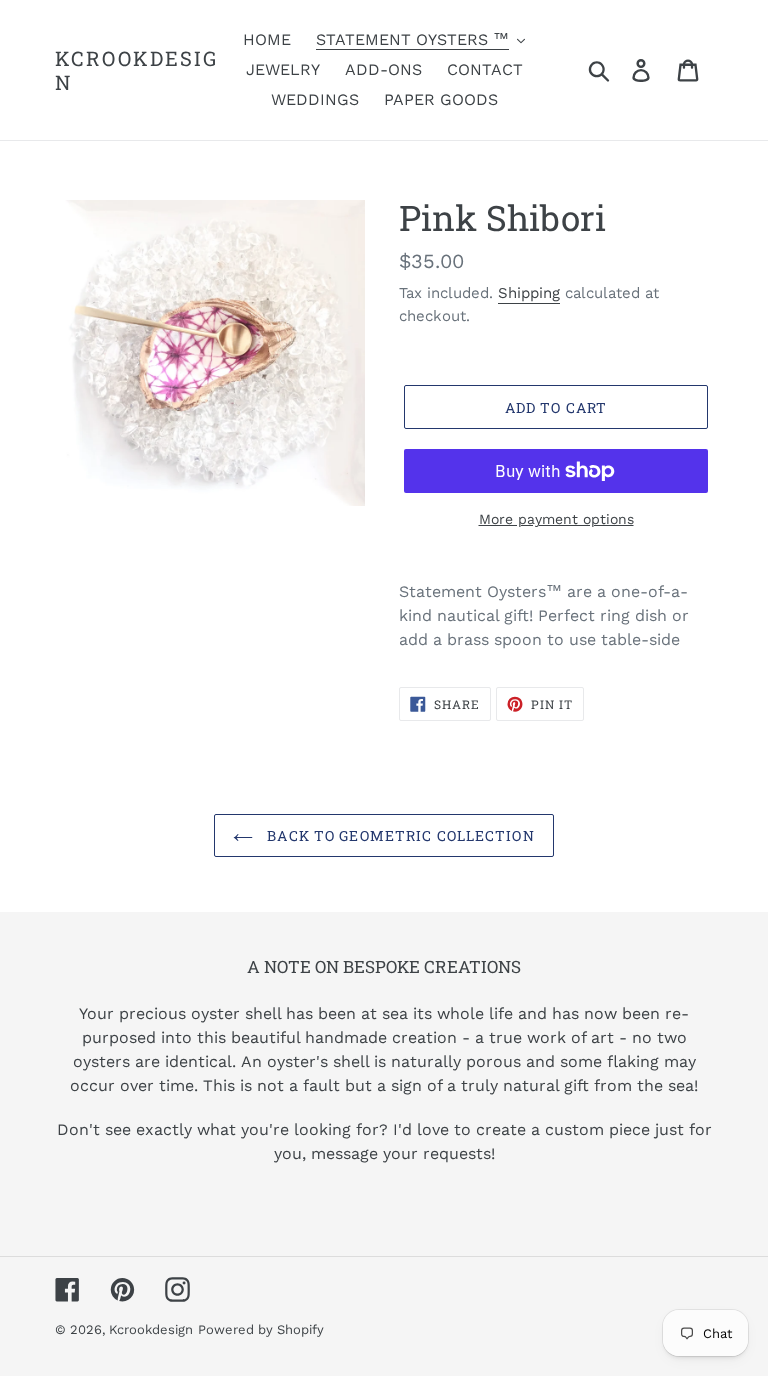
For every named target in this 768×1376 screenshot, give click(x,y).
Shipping (529, 293)
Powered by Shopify (261, 1329)
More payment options (556, 519)
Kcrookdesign (136, 70)
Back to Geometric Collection (398, 835)
